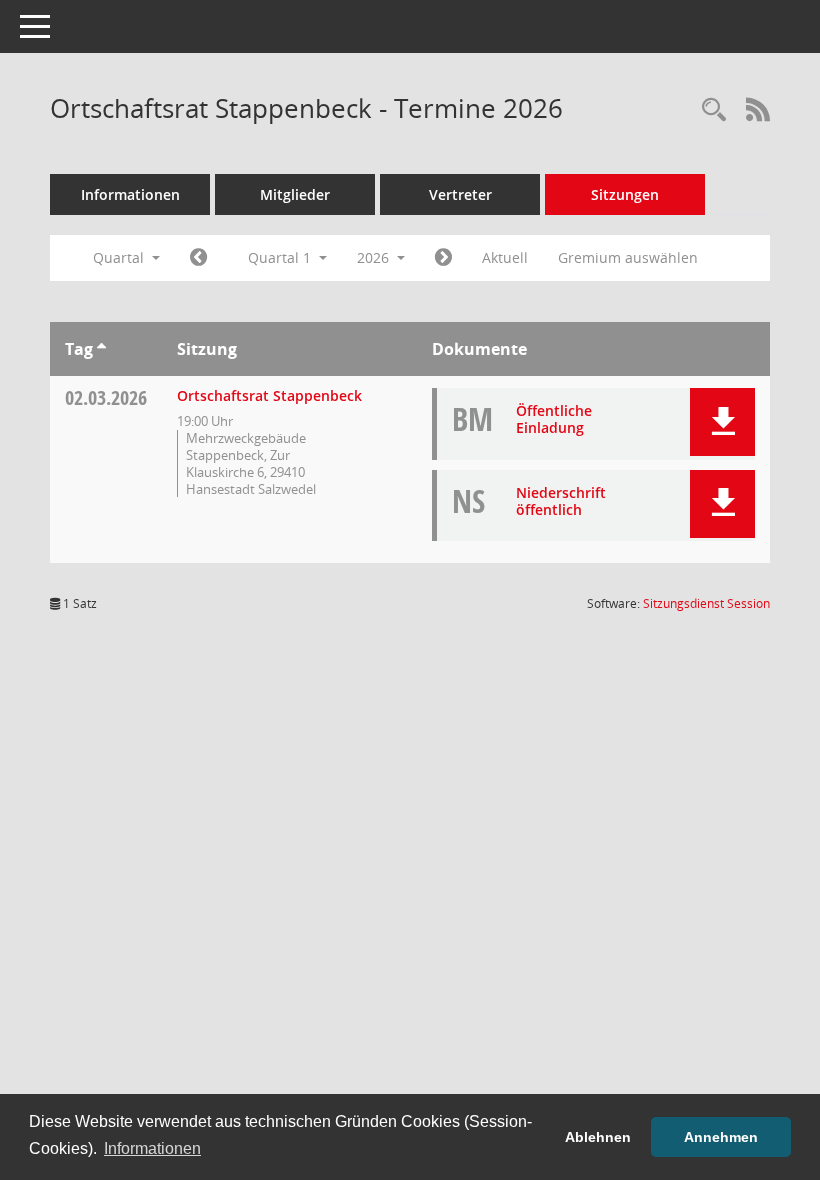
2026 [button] (375, 257)
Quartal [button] (120, 257)
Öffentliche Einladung (554, 419)
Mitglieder (295, 194)
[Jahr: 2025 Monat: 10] (198, 258)
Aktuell (505, 257)
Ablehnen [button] (598, 1137)
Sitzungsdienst (706, 603)
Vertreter (460, 194)
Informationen (130, 194)
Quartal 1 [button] (281, 257)
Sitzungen (625, 194)
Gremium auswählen (628, 257)
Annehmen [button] (721, 1137)
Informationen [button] (152, 1148)
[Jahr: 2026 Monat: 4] (443, 258)
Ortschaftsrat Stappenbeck (269, 395)
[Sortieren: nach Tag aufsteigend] (101, 349)
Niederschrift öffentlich (561, 501)
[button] (722, 422)
